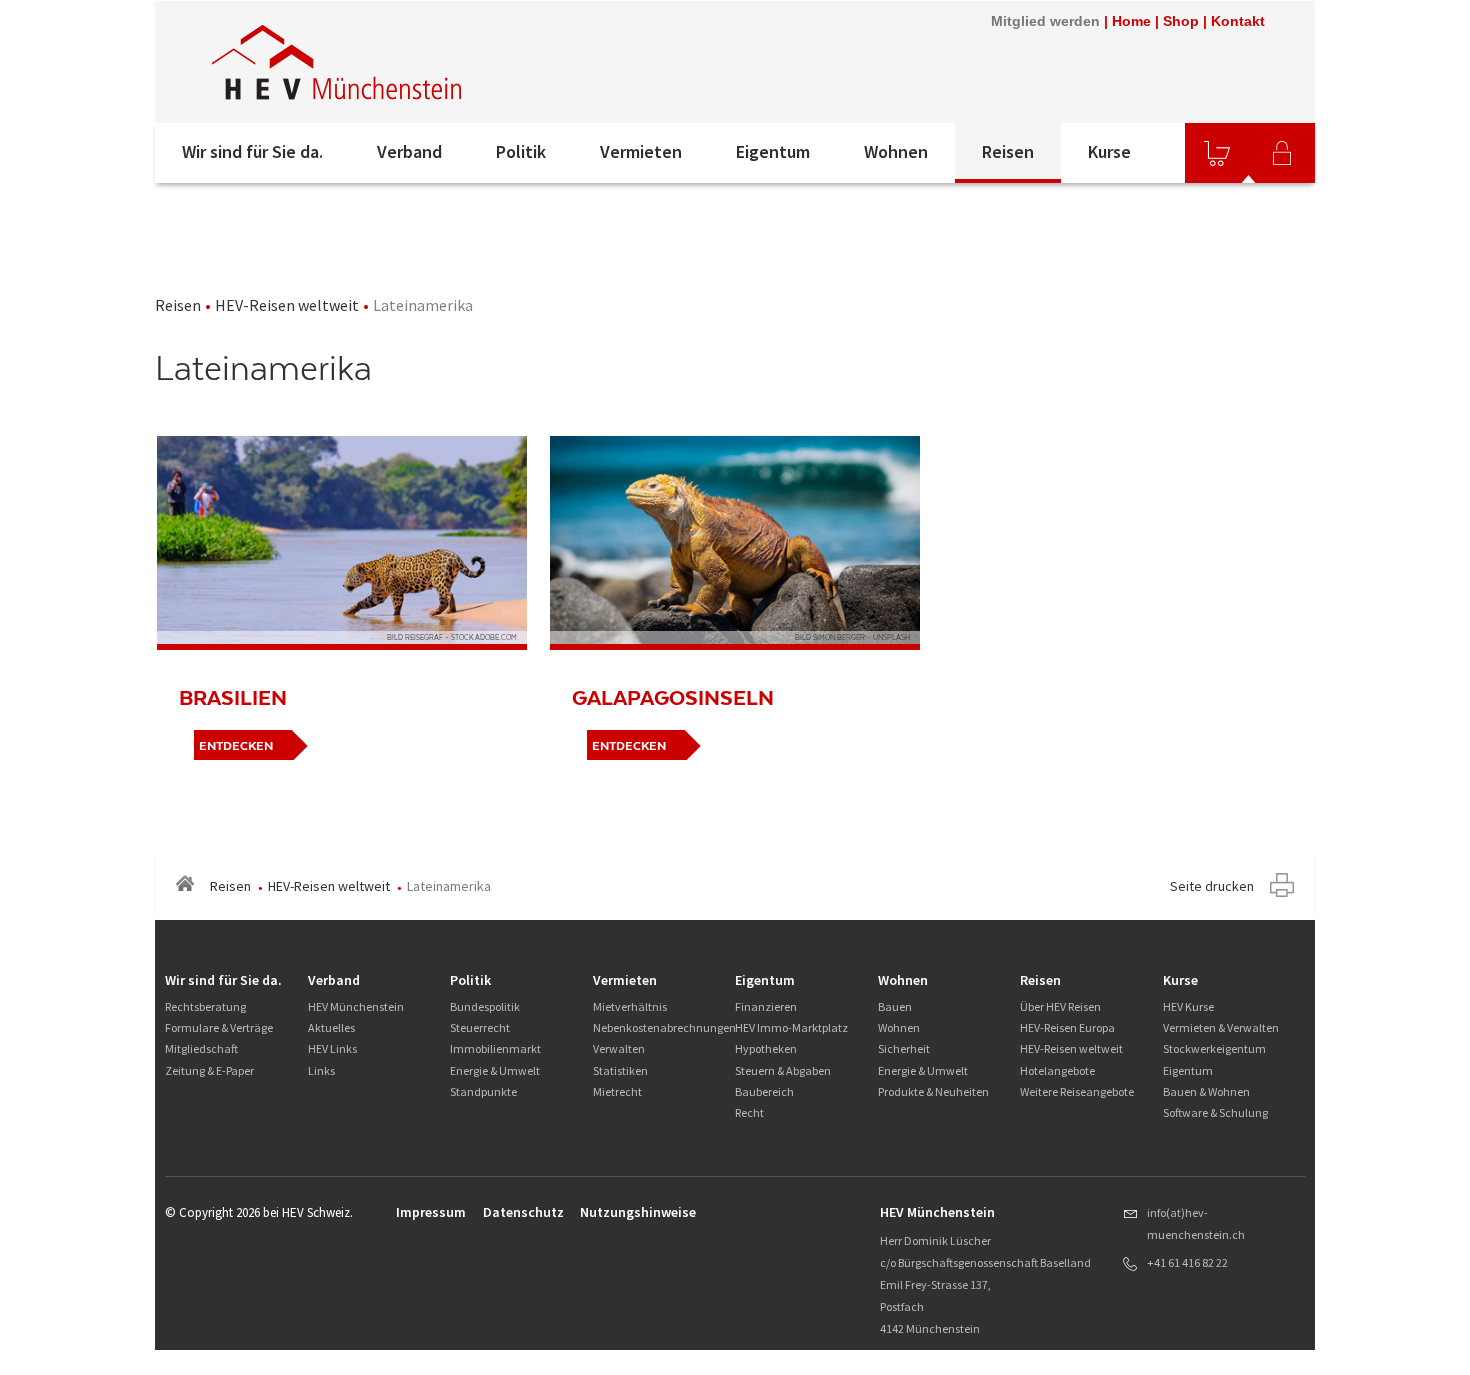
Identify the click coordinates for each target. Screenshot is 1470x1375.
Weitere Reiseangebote (1077, 1091)
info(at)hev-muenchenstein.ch (1196, 1223)
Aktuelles (331, 1027)
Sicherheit (904, 1048)
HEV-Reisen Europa (1067, 1027)
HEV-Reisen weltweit (287, 305)
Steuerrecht (480, 1027)
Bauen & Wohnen (1206, 1091)
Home (1131, 21)
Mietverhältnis (630, 1006)
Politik (521, 151)
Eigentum (773, 151)
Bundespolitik (485, 1006)
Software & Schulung (1215, 1112)
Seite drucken (1212, 886)
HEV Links (332, 1048)
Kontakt (1238, 21)
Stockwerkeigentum (1214, 1048)
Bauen (895, 1006)
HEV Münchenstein (356, 1006)
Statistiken (620, 1070)
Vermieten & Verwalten (1221, 1027)
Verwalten (619, 1048)
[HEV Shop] (1217, 153)
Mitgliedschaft (201, 1048)
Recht (749, 1112)
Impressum (431, 1212)
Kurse (1109, 151)
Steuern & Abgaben (783, 1070)
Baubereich (764, 1091)
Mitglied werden (1045, 21)
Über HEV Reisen (1060, 1006)
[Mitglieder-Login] (1282, 153)
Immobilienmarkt (495, 1048)
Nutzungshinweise (638, 1212)
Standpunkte (483, 1091)
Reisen (1008, 151)
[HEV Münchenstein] (424, 62)
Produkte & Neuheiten (933, 1091)
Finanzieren (766, 1006)
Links (321, 1070)
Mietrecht (617, 1091)
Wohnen (896, 151)
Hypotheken (766, 1048)
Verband (409, 151)
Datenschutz (523, 1212)
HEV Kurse (1188, 1006)
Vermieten (641, 151)
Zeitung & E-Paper (209, 1070)
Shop (1181, 21)
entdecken (236, 746)
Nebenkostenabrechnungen (664, 1027)
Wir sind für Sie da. (252, 151)
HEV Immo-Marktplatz (791, 1027)
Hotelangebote (1057, 1070)
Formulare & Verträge (219, 1027)
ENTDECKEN (629, 746)
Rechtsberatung (205, 1006)
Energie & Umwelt (495, 1070)
